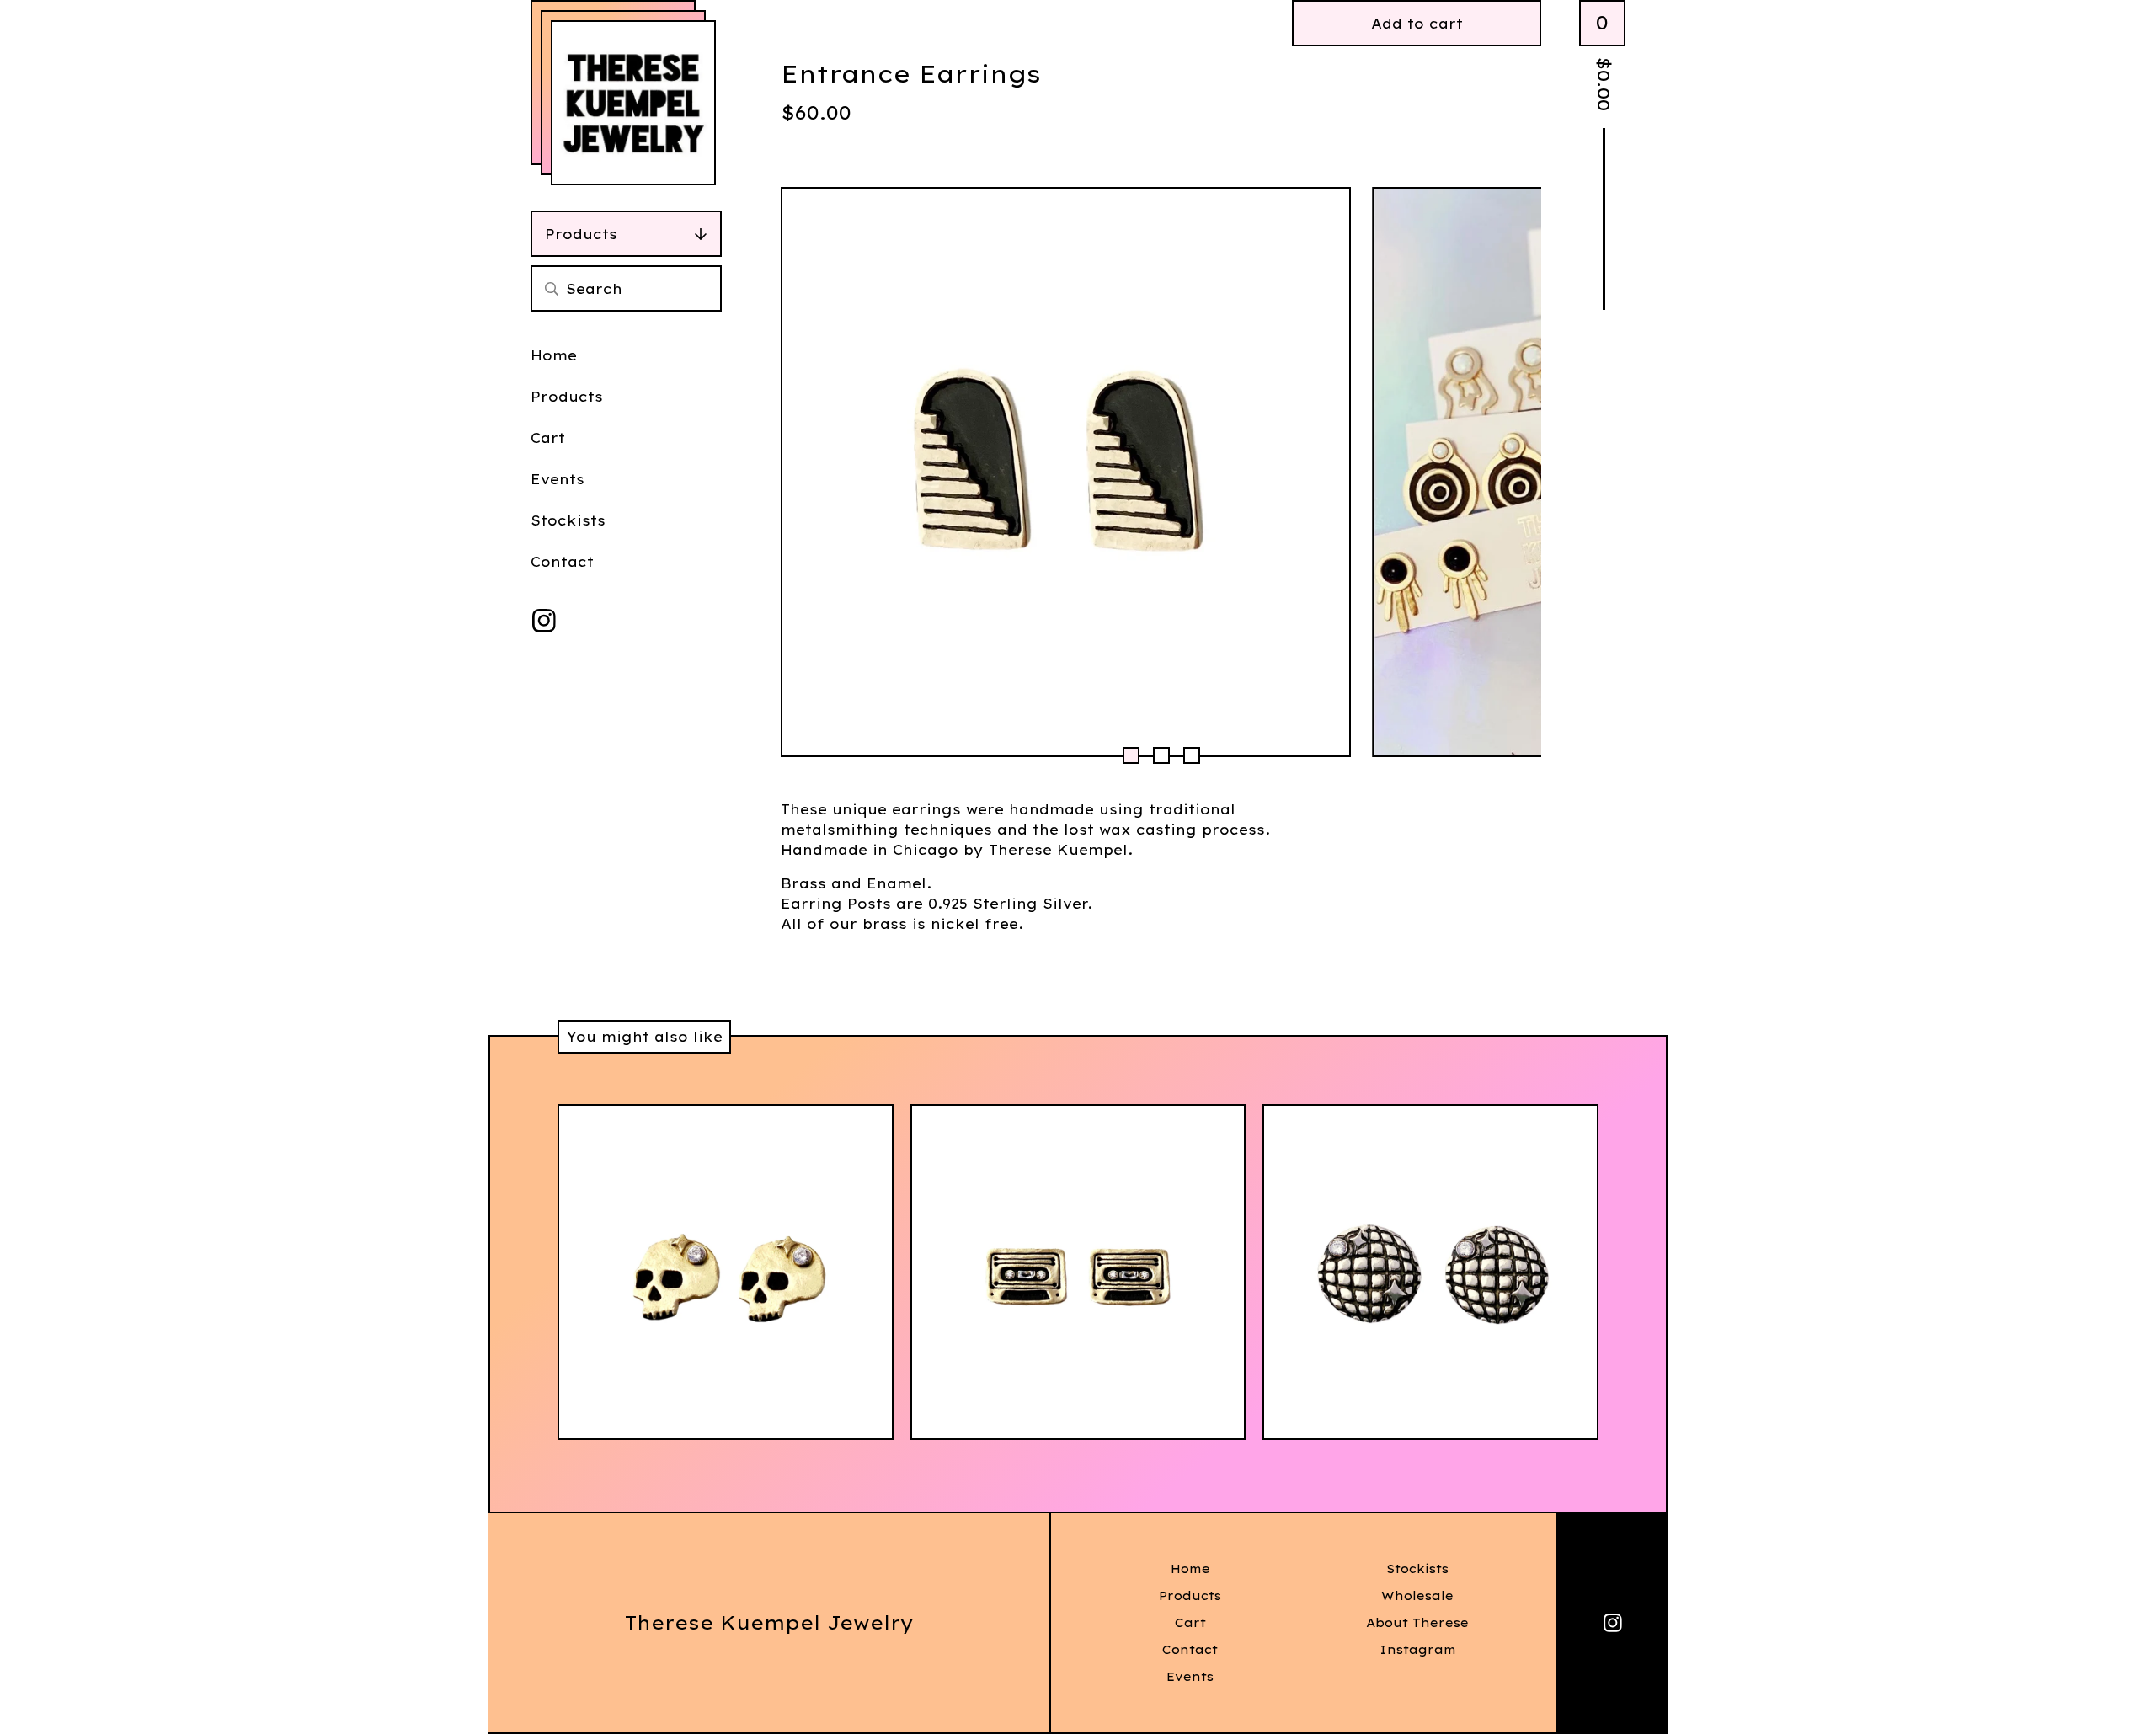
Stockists (568, 520)
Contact (562, 562)
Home (554, 355)
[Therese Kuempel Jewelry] (633, 103)
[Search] (552, 288)
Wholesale (1417, 1596)
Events (558, 479)
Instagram (1418, 1650)
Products (581, 234)
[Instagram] (544, 621)
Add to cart (1417, 24)
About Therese (1417, 1623)
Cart (548, 438)
